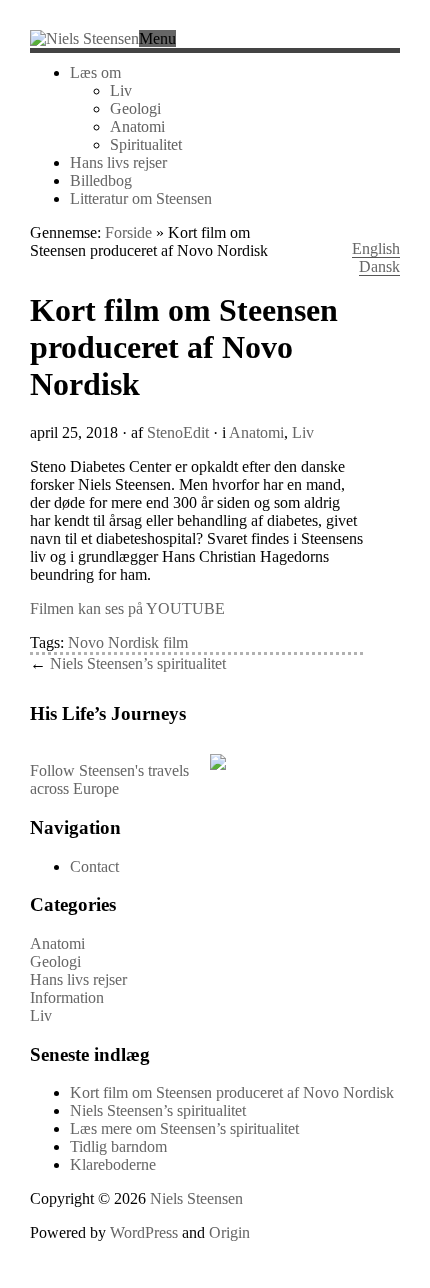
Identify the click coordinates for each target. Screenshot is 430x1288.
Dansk (379, 266)
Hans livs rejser (118, 162)
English (376, 248)
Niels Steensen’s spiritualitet (138, 663)
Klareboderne (113, 1164)
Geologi (135, 108)
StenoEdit (178, 432)
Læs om (95, 72)
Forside (128, 232)
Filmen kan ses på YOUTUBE (127, 608)
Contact (94, 866)
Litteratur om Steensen (141, 198)
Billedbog (101, 180)
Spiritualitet (146, 144)
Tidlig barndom (118, 1146)
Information (67, 997)
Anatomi (137, 126)
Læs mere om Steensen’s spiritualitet (184, 1128)
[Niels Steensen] (84, 38)
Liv (121, 90)
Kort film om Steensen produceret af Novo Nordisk (232, 1092)
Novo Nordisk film (128, 642)
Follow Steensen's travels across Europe (109, 779)
